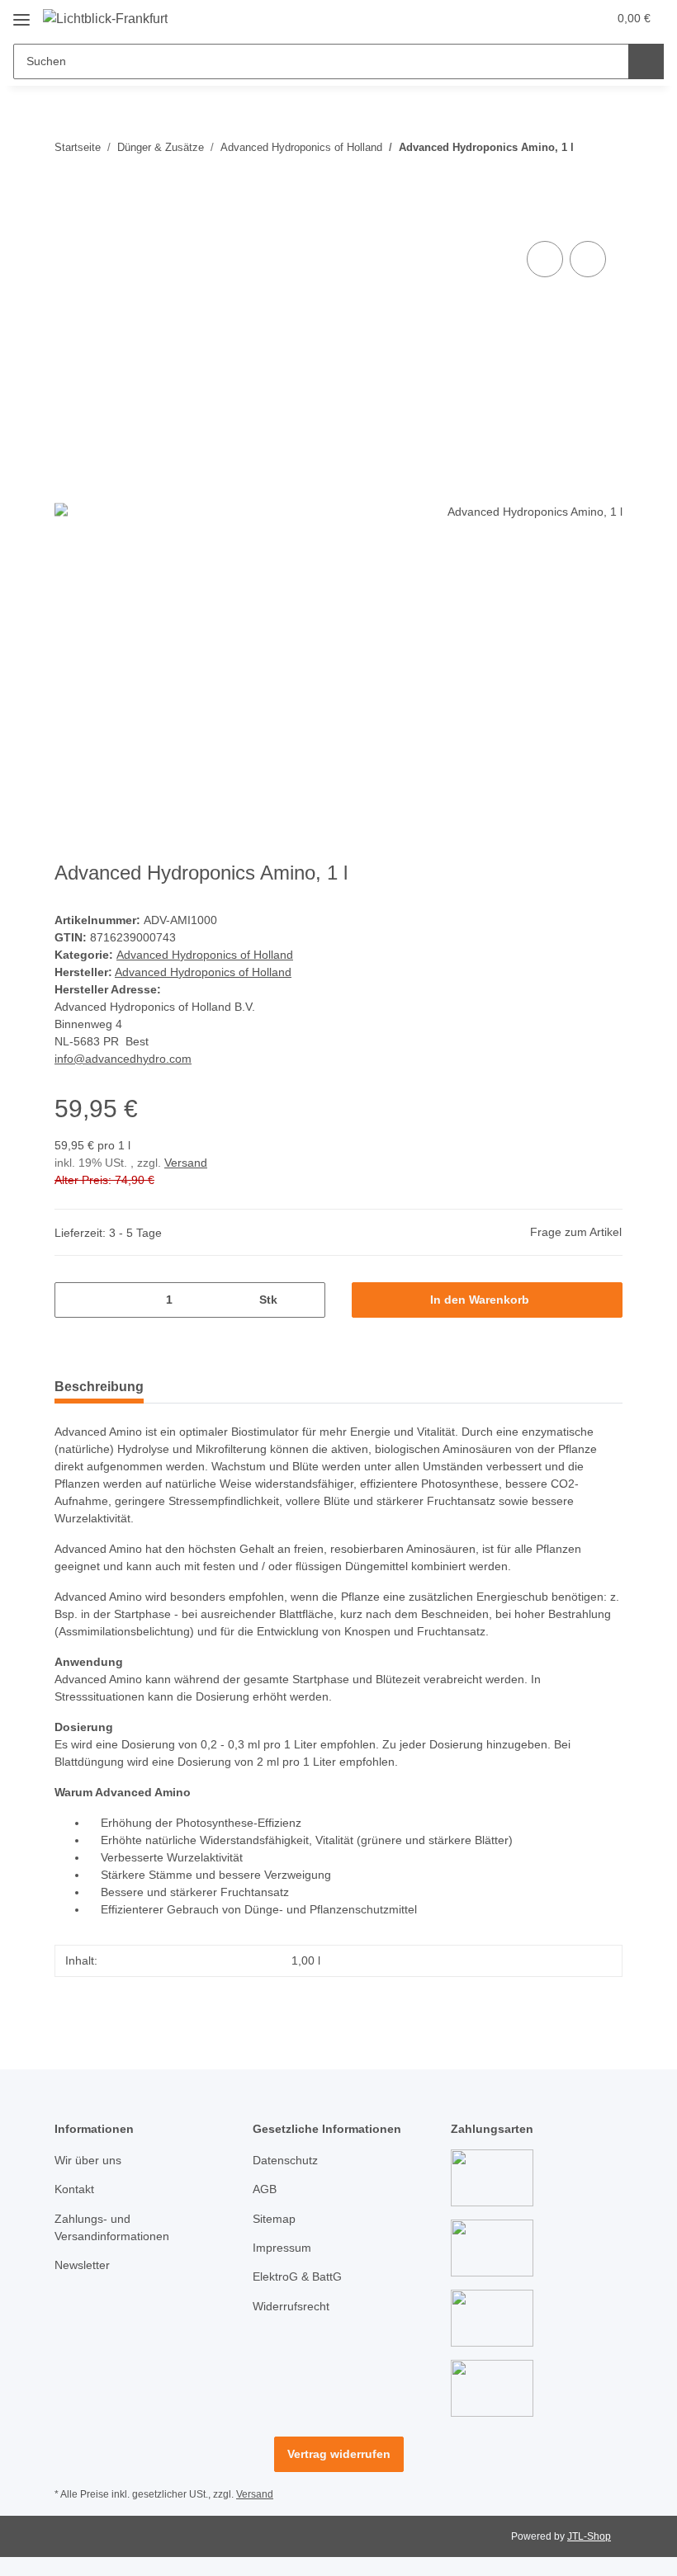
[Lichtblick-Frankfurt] (105, 19)
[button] (529, 18)
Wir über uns (88, 2160)
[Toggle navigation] (21, 14)
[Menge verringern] (73, 1300)
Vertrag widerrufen (339, 2454)
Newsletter (82, 2265)
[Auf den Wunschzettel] (588, 259)
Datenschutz (285, 2160)
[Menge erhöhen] (307, 1300)
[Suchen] (646, 61)
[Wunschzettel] (563, 18)
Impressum (282, 2248)
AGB (265, 2189)
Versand (186, 1163)
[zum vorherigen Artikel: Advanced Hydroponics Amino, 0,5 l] (605, 165)
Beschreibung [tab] (99, 1387)
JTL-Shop (589, 2536)
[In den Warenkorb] (68, 219)
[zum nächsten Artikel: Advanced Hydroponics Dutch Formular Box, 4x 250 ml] (605, 130)
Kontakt (74, 2189)
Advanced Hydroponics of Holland (205, 955)
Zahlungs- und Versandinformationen (112, 2227)
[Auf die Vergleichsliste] (545, 259)
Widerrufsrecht (291, 2306)
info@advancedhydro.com (123, 1059)
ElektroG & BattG (297, 2276)
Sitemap (274, 2219)
